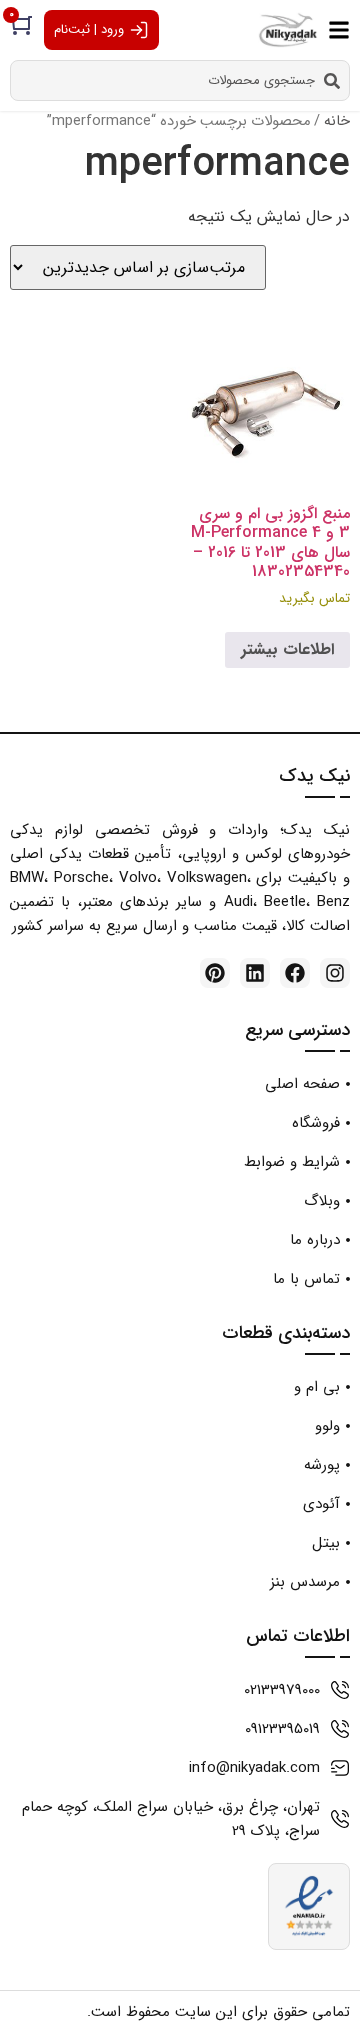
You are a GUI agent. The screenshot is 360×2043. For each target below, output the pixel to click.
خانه (337, 121)
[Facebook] (295, 973)
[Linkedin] (255, 973)
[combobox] (180, 80)
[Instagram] (335, 973)
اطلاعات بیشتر (287, 649)
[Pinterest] (215, 973)
